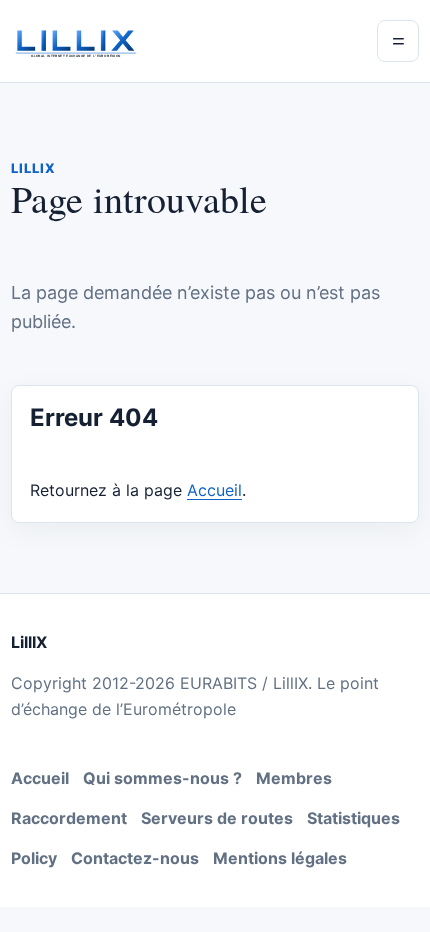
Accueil (214, 490)
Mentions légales (280, 858)
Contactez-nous (135, 858)
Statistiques (353, 818)
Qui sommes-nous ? (162, 778)
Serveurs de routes (217, 818)
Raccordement (69, 818)
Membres (294, 778)
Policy (34, 858)
